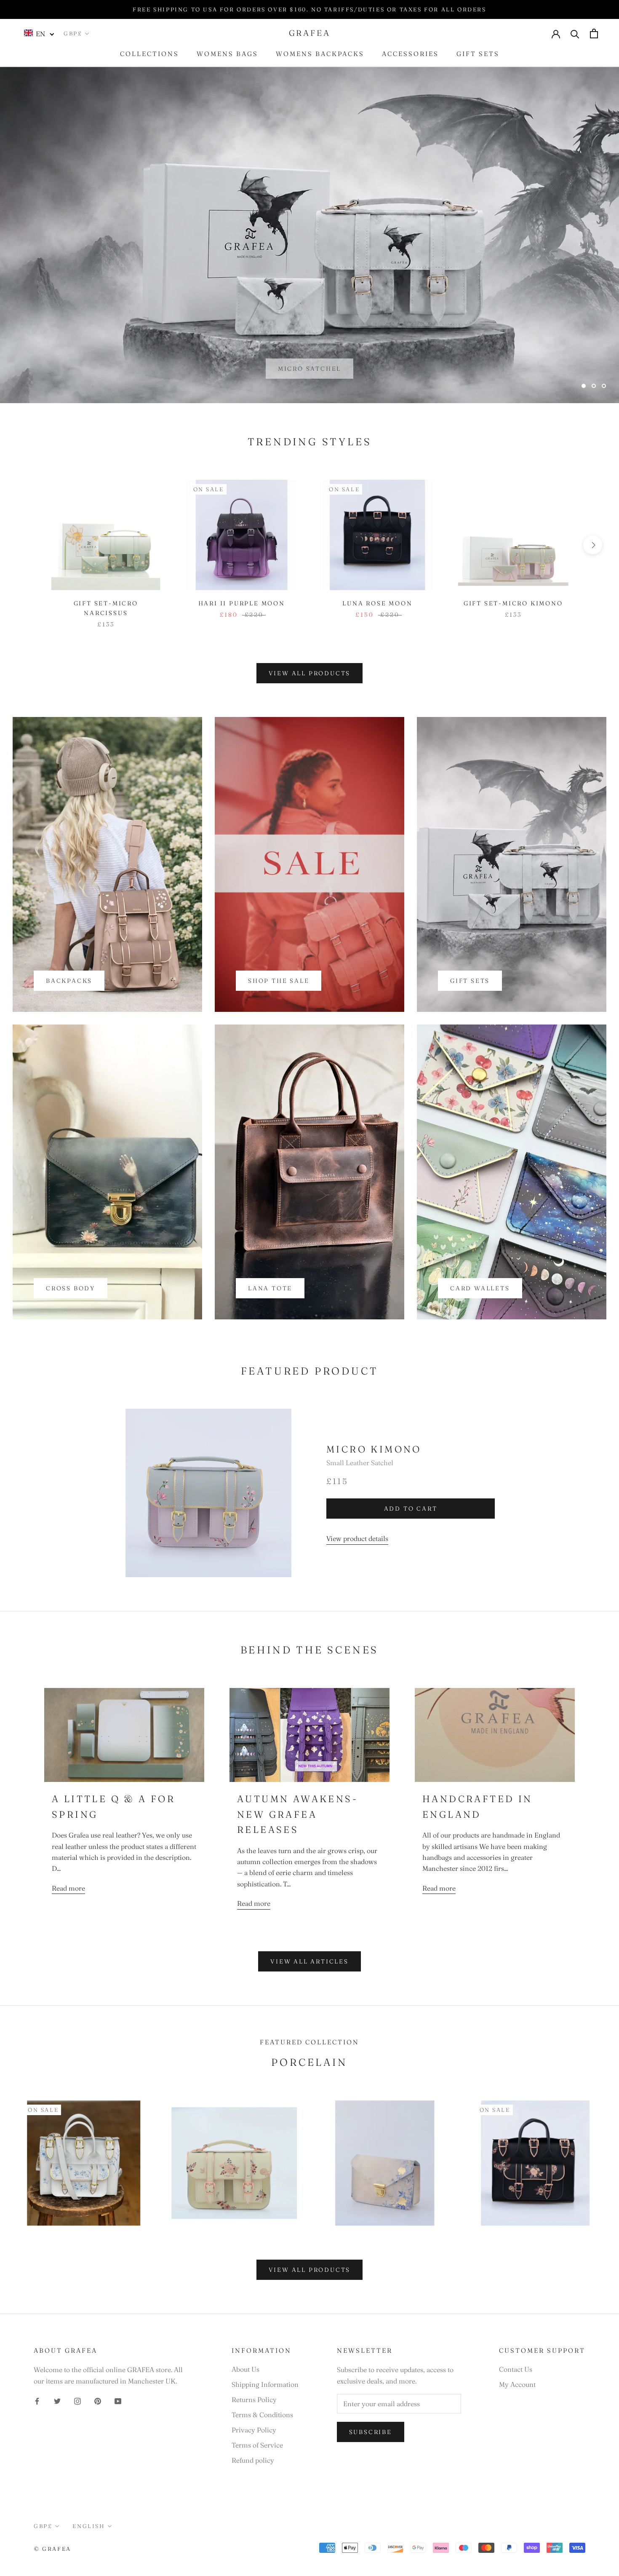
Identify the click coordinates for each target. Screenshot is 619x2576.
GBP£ (73, 33)
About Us (245, 2369)
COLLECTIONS (149, 54)
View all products (310, 673)
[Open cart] (594, 33)
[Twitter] (57, 2400)
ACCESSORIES (410, 54)
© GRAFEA (52, 2549)
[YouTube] (118, 2400)
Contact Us (516, 2369)
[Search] (575, 33)
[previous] (26, 545)
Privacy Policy (254, 2430)
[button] (39, 33)
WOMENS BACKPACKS (320, 54)
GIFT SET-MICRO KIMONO (513, 603)
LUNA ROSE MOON (377, 603)
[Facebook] (37, 2400)
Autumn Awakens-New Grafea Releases (297, 1814)
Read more (68, 1888)
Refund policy (253, 2460)
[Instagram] (77, 2400)
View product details (357, 1538)
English (88, 2526)
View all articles (309, 1961)
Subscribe (371, 2432)
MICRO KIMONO (374, 1449)
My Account (517, 2384)
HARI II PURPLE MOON (242, 603)
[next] (593, 545)
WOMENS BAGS (227, 54)
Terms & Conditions (262, 2415)
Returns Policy (254, 2399)
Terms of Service (257, 2445)
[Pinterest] (98, 2400)
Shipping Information (265, 2384)
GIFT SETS (478, 54)
